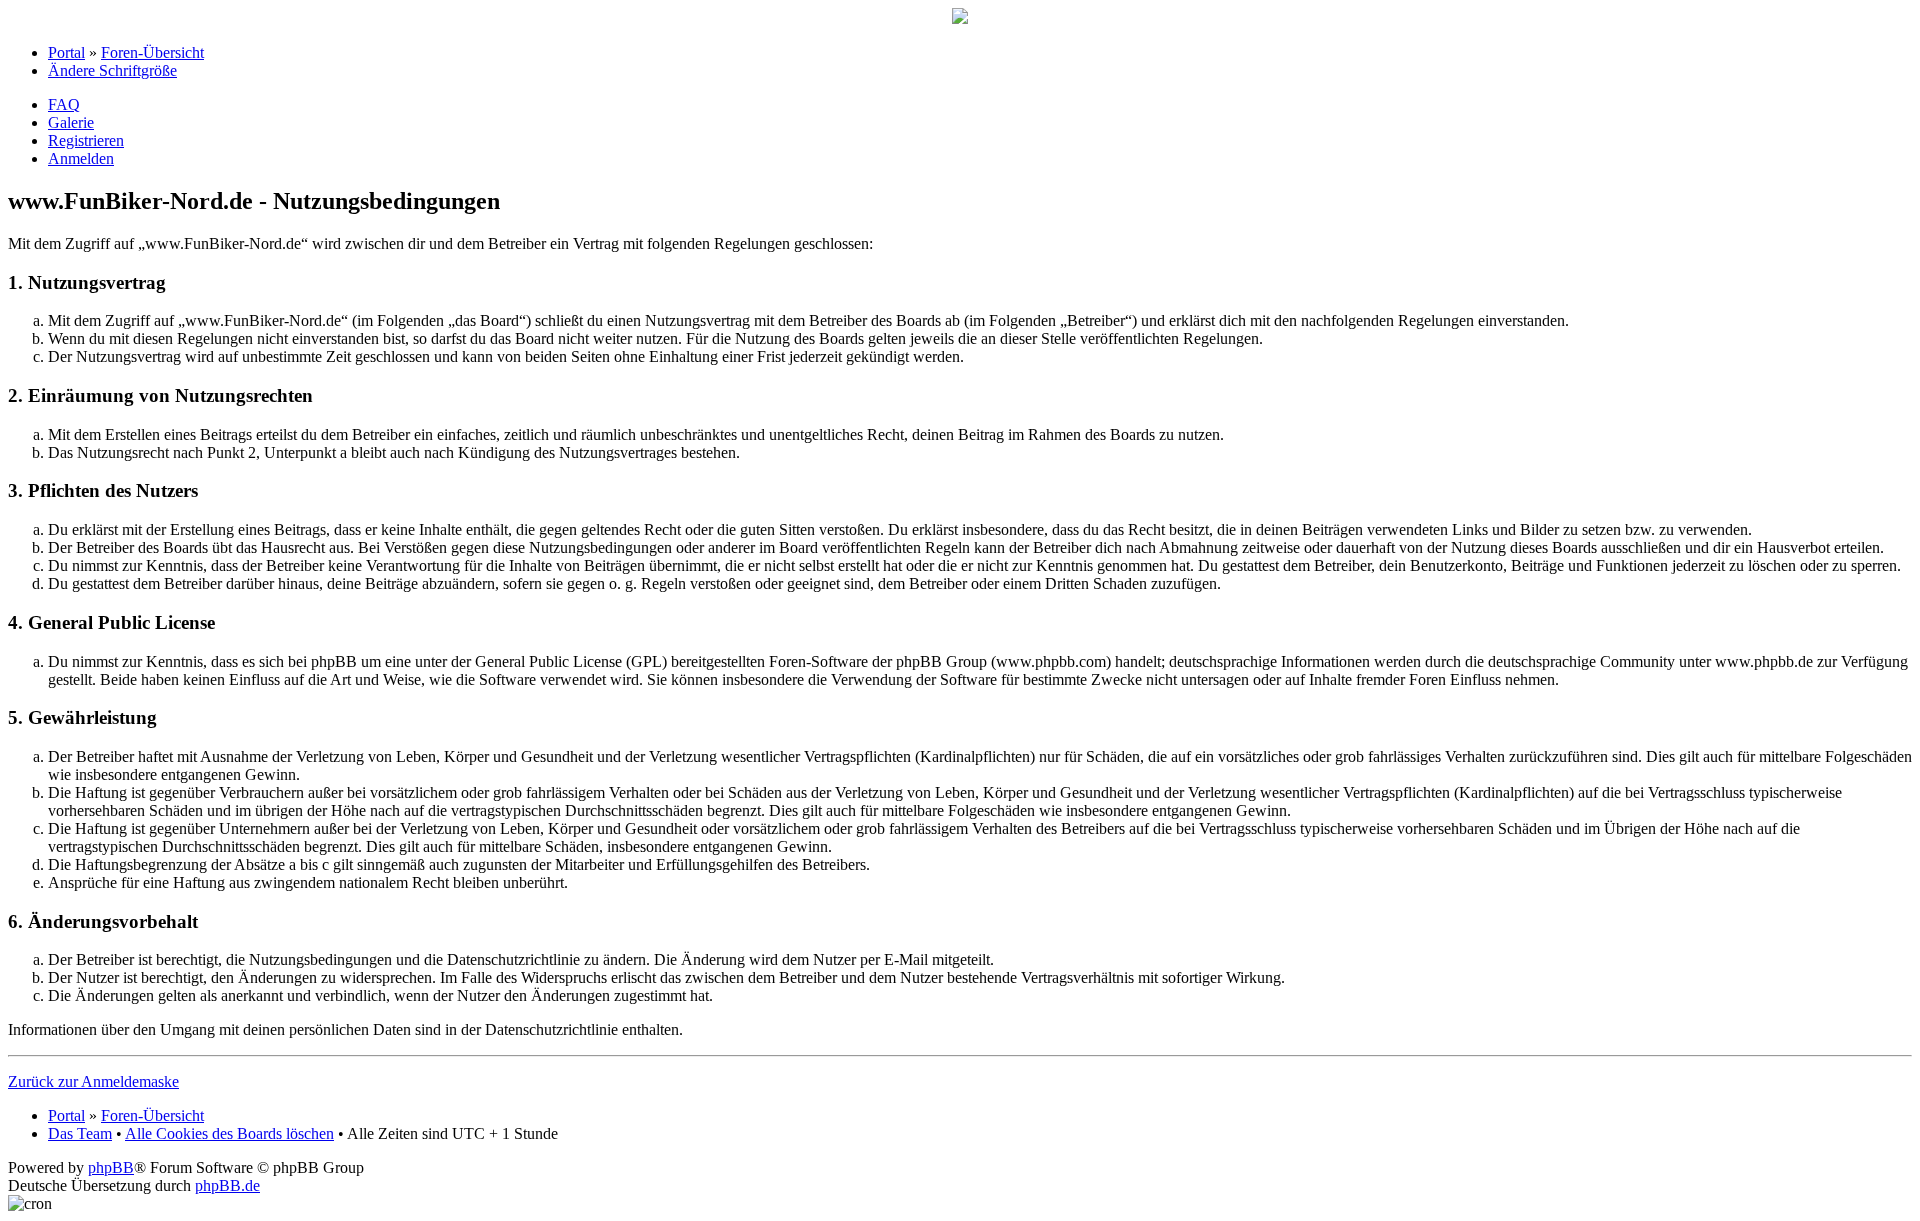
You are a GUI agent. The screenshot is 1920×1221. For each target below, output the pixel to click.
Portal (66, 52)
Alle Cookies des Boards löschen (229, 1133)
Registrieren (86, 140)
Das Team (80, 1133)
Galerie (71, 122)
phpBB (111, 1167)
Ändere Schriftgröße (112, 70)
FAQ (64, 104)
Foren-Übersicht (152, 52)
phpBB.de (227, 1185)
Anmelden (81, 158)
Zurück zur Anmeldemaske (93, 1081)
